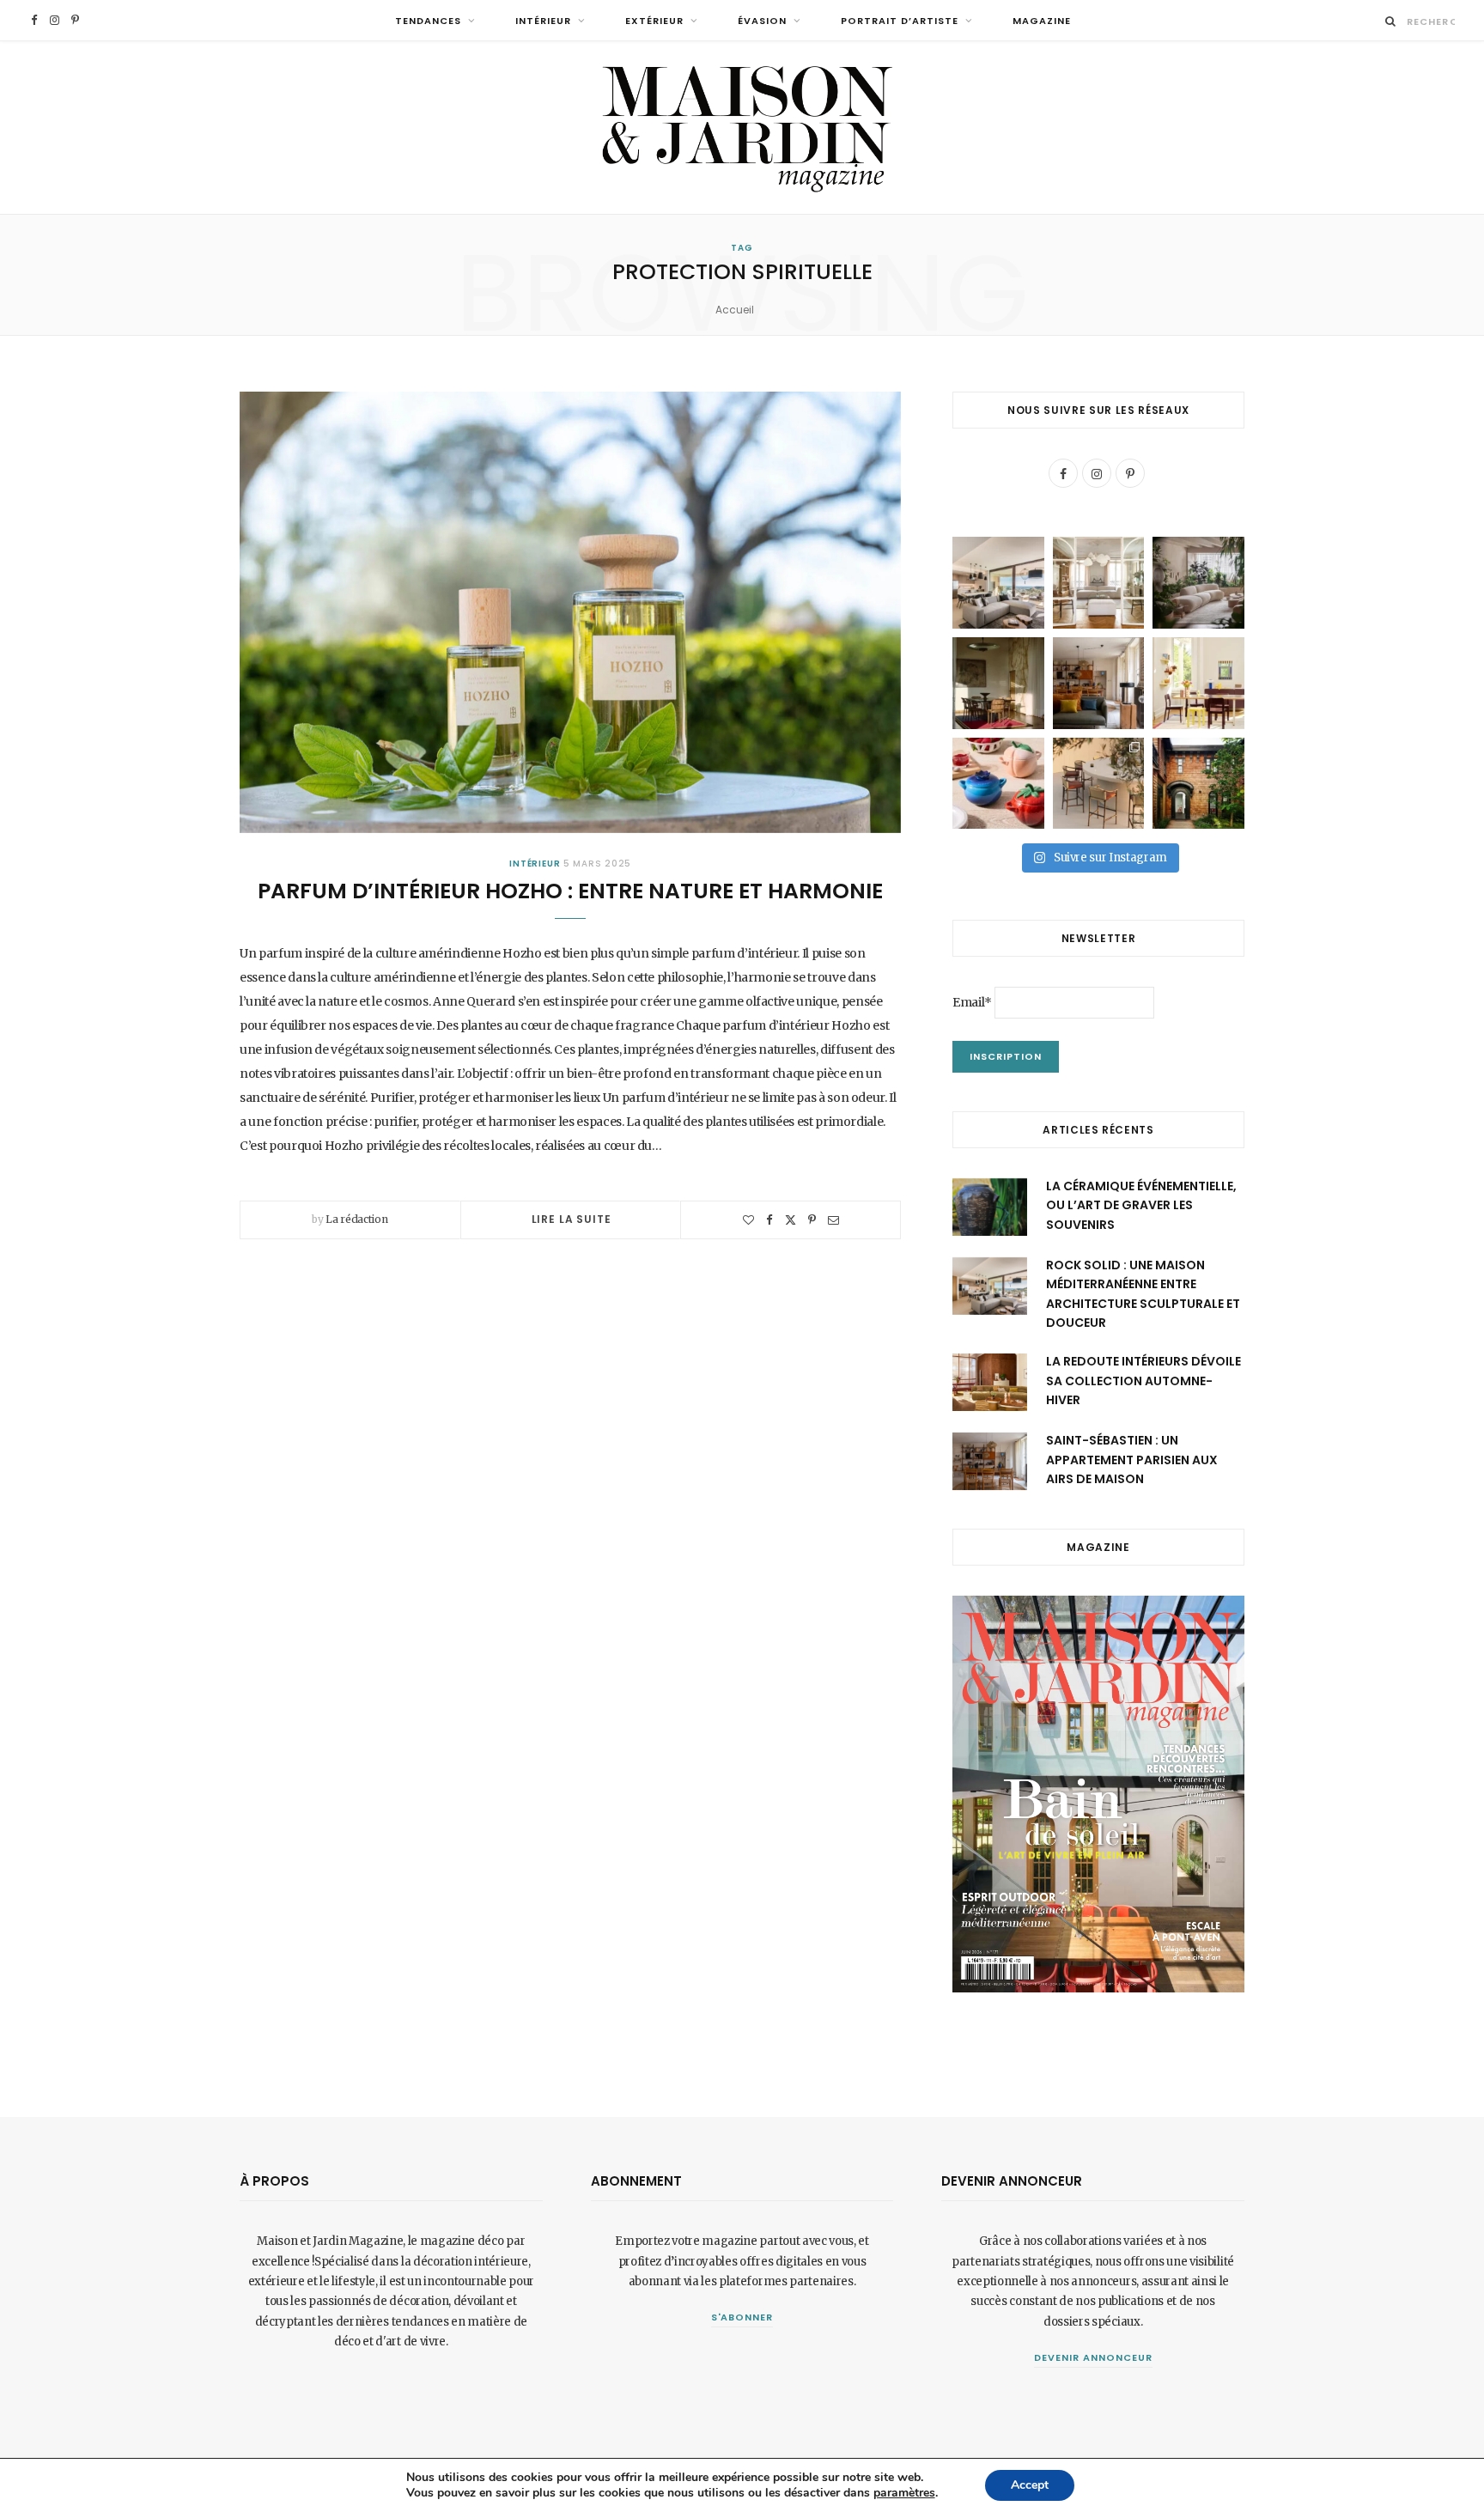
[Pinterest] (812, 1220)
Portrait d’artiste (900, 21)
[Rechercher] (1391, 21)
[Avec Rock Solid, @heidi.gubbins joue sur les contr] (998, 583)
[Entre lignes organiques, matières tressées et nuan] (1099, 784)
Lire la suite (572, 1219)
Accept (1030, 2485)
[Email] (833, 1220)
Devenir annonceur (1093, 2357)
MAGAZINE (1042, 21)
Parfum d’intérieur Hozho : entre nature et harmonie (570, 891)
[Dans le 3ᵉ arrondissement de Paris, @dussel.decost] (1099, 583)
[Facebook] (769, 1220)
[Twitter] (791, 1220)
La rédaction (356, 1219)
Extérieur (654, 21)
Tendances (428, 21)
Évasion (762, 21)
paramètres (904, 2493)
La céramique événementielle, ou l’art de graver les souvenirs (1141, 1205)
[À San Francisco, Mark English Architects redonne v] (1198, 784)
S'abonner (742, 2317)
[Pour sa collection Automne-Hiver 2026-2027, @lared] (1198, 683)
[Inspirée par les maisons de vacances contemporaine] (998, 683)
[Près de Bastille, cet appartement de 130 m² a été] (1099, 683)
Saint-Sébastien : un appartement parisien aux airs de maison (1132, 1460)
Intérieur (543, 21)
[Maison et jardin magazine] (742, 128)
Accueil (735, 310)
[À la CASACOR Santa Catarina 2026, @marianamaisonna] (1198, 583)
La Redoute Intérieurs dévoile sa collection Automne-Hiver (1143, 1381)
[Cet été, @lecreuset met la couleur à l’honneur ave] (998, 784)
